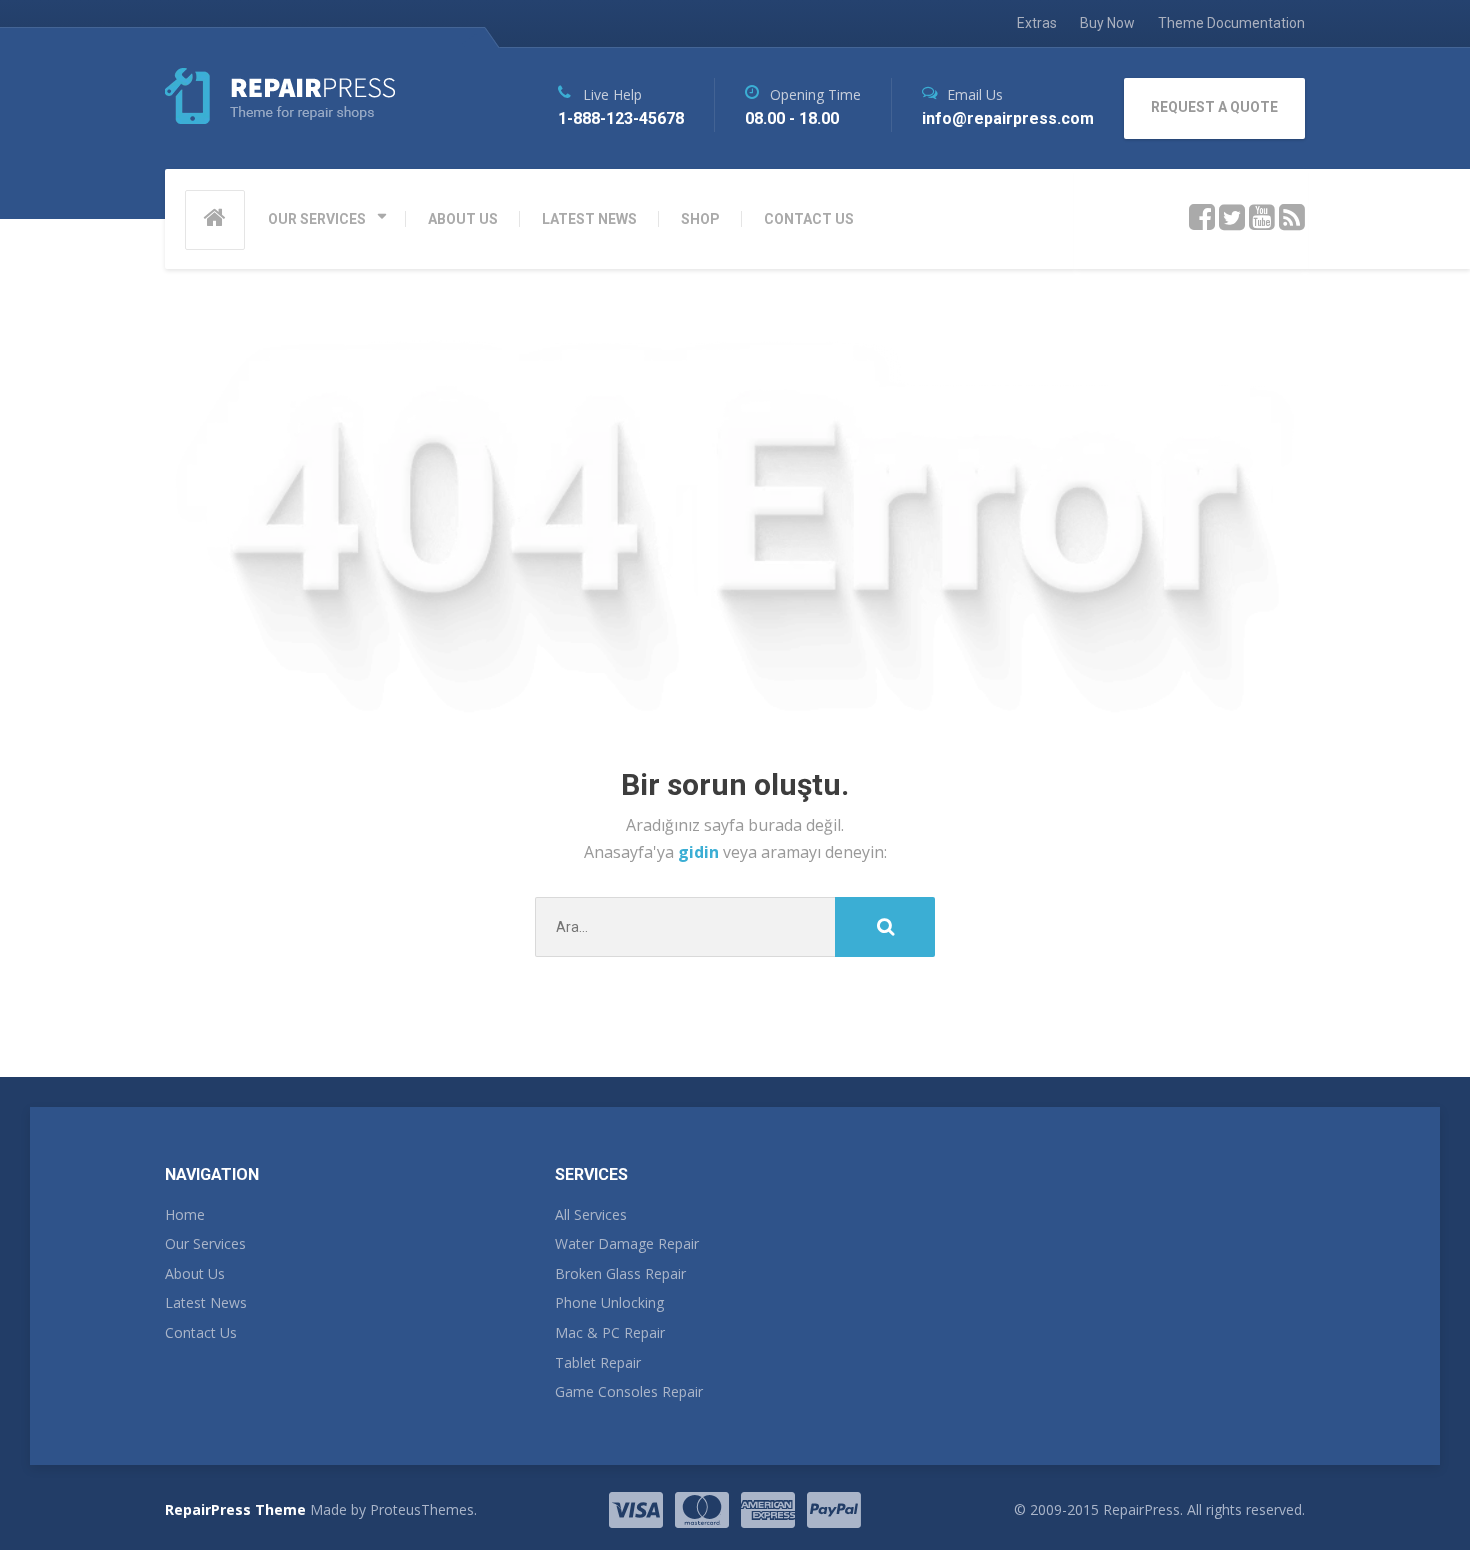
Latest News (206, 1302)
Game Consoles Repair (629, 1391)
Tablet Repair (598, 1362)
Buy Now (1107, 23)
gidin (700, 852)
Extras (1037, 23)
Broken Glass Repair (620, 1273)
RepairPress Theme (235, 1509)
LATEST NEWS (589, 219)
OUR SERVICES (317, 219)
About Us (195, 1273)
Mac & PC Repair (610, 1332)
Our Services (205, 1243)
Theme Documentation (1231, 23)
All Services (591, 1214)
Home (185, 1214)
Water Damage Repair (627, 1243)
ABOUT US (463, 219)
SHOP (700, 219)
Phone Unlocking (609, 1302)
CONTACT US (809, 219)
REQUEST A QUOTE (1214, 107)
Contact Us (201, 1332)
